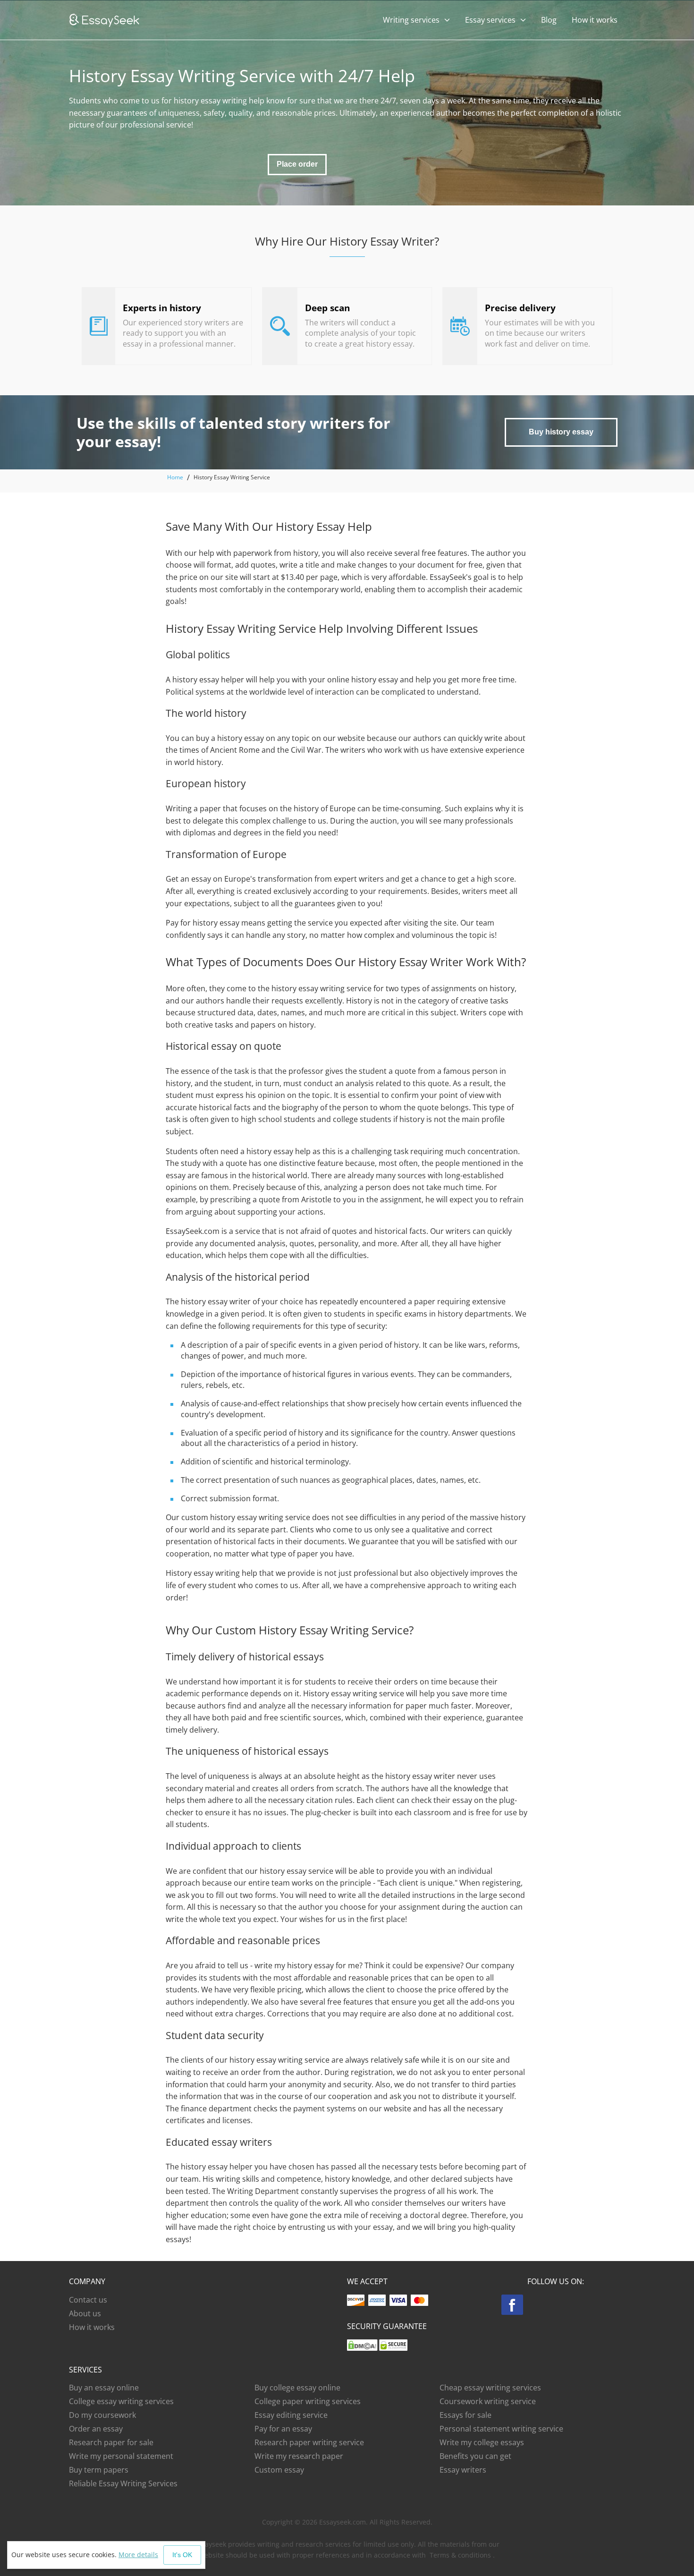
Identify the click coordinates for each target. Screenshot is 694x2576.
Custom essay (279, 2470)
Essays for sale (465, 2415)
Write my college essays (482, 2442)
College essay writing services (121, 2401)
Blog (549, 20)
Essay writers (463, 2470)
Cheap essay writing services (490, 2388)
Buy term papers (99, 2470)
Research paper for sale (111, 2442)
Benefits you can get (475, 2456)
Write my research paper (299, 2456)
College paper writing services (308, 2401)
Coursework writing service (488, 2401)
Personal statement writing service (501, 2429)
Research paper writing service (309, 2442)
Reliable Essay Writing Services (123, 2483)
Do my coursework (102, 2415)
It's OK (182, 2555)
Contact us (88, 2300)
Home (175, 477)
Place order (297, 164)
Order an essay (96, 2429)
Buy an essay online (104, 2388)
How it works (595, 20)
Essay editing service (291, 2415)
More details (138, 2555)
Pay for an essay (283, 2429)
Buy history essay (561, 432)
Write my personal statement (121, 2456)
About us (85, 2313)
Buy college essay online (297, 2388)
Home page (104, 21)
